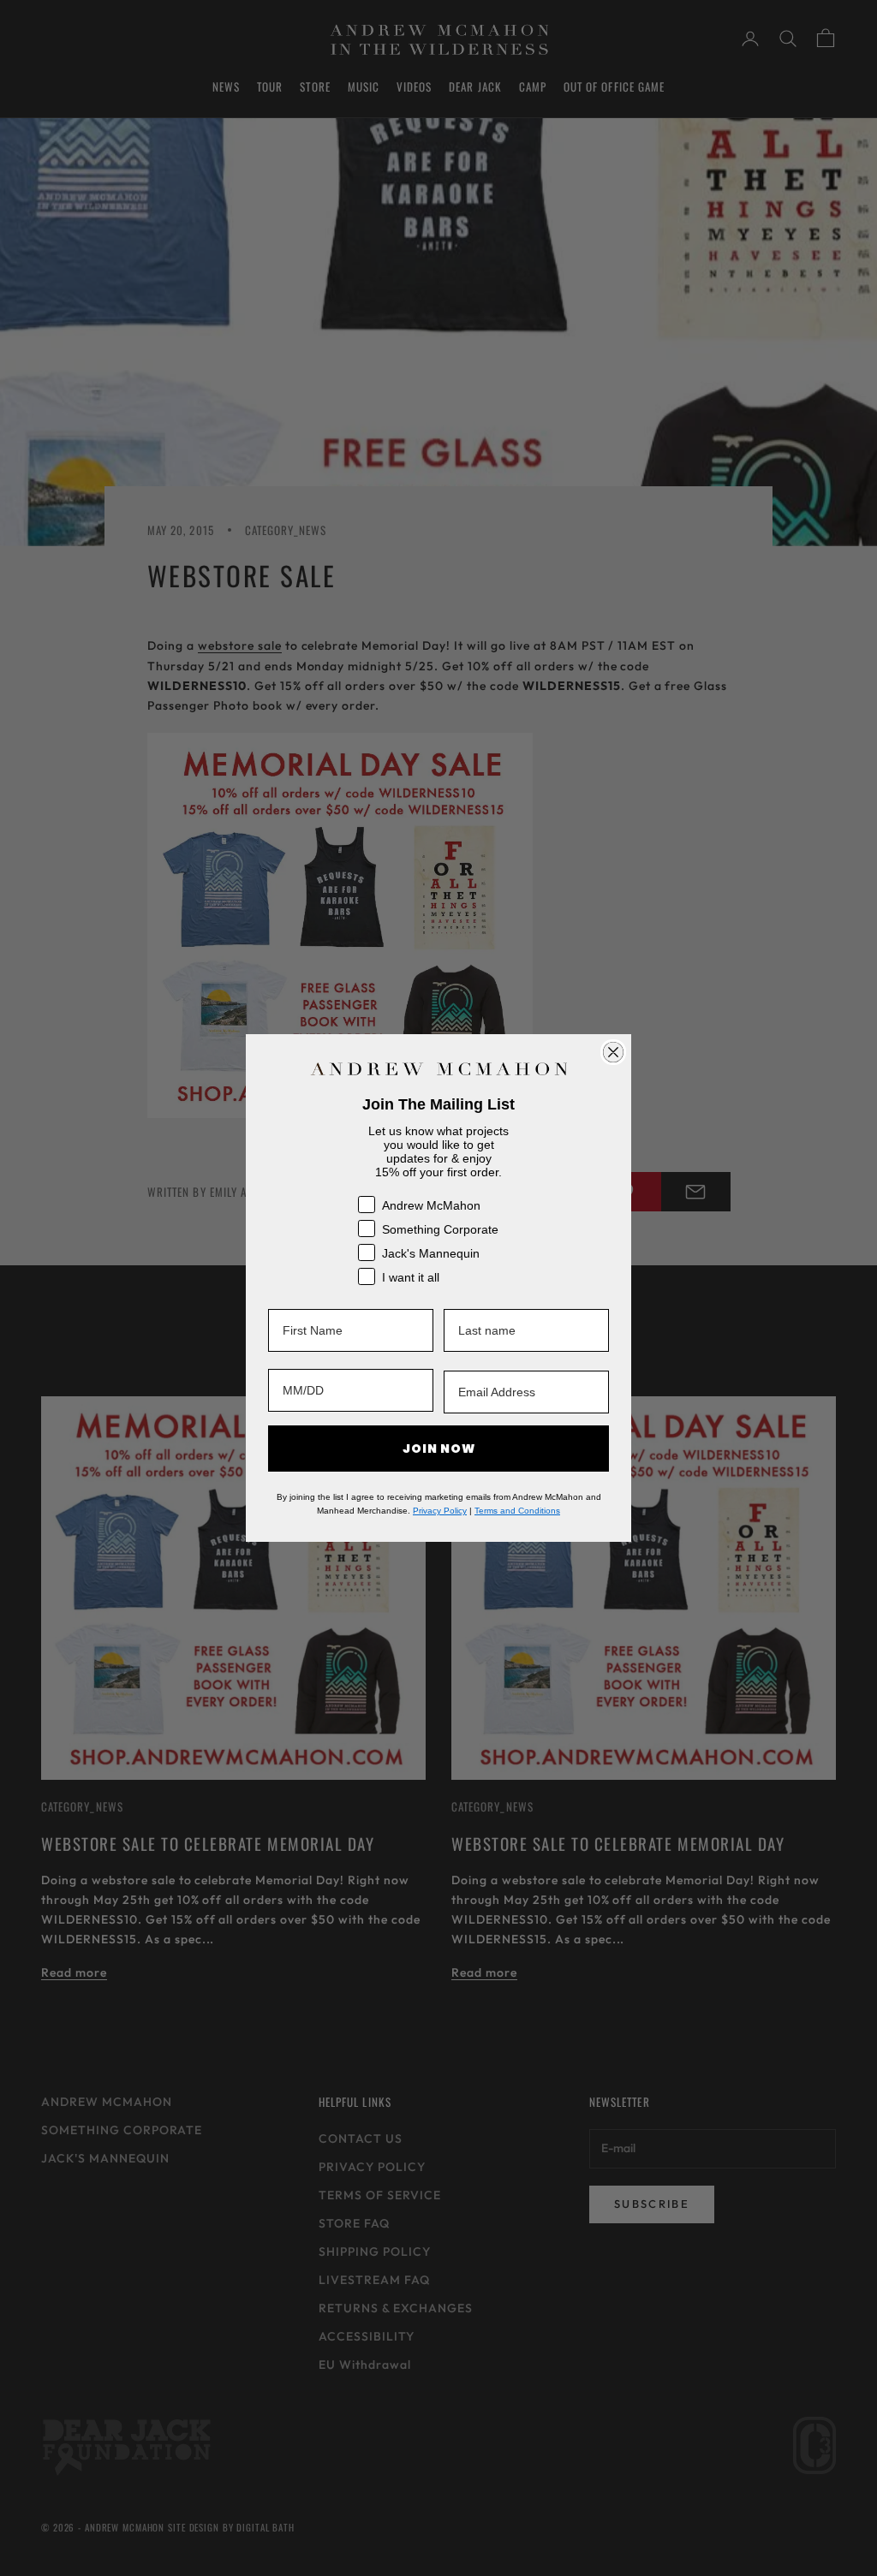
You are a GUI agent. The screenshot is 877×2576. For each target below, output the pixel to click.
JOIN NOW (439, 1449)
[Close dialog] (613, 1052)
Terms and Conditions (517, 1511)
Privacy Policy (440, 1511)
